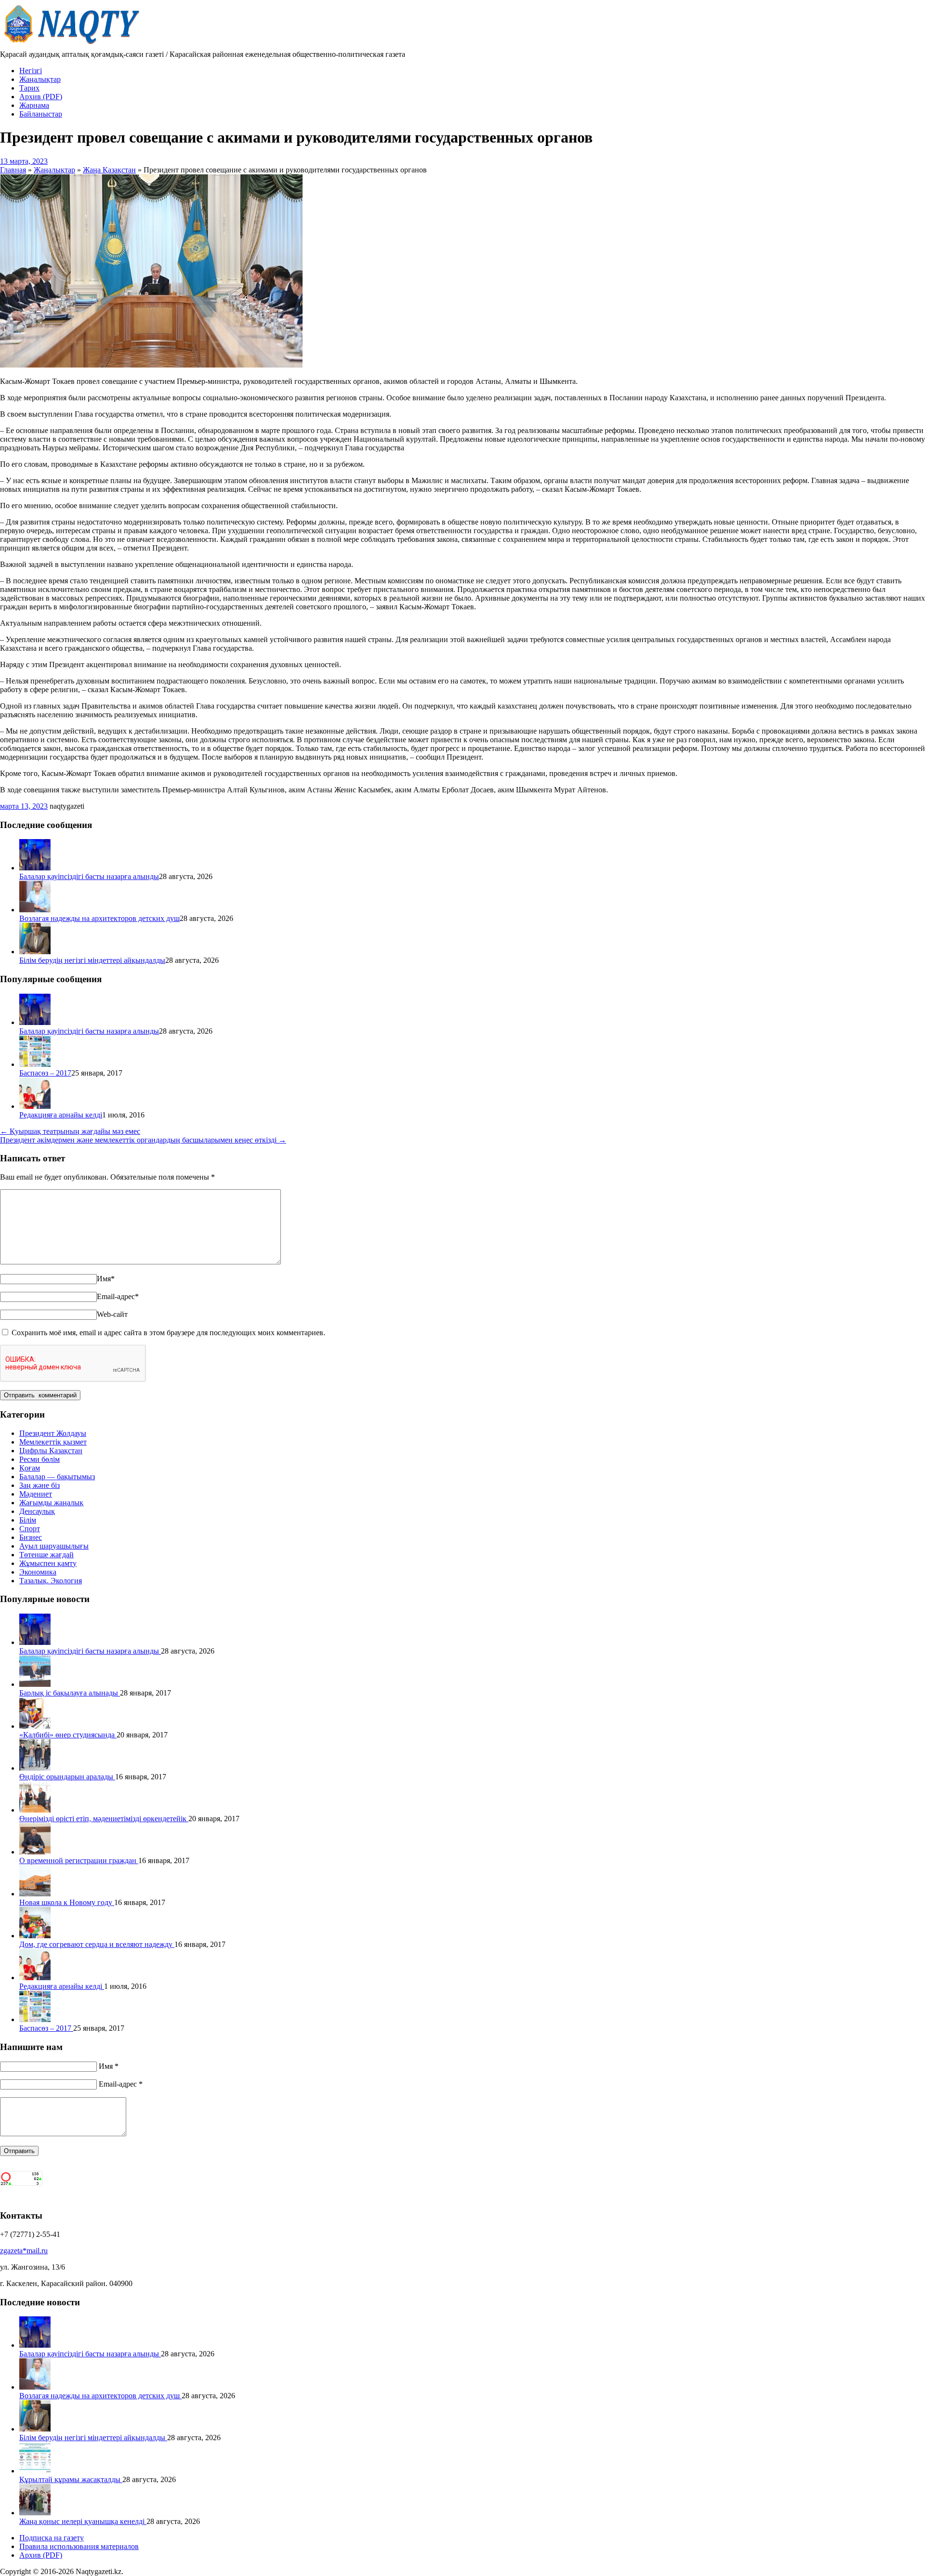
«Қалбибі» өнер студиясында (68, 1735)
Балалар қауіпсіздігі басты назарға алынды (89, 876)
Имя (106, 1279)
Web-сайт (112, 1314)
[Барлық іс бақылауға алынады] (35, 1684)
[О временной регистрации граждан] (35, 1852)
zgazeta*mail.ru (24, 2251)
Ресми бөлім (40, 1459)
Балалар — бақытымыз (57, 1477)
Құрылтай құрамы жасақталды (71, 2479)
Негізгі (31, 71)
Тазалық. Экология (51, 1581)
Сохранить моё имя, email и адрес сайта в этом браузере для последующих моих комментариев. (168, 1333)
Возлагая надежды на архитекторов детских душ (99, 918)
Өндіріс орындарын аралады (67, 1777)
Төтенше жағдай (46, 1555)
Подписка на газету (52, 2538)
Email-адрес (118, 1296)
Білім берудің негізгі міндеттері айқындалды (92, 960)
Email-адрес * (121, 2084)
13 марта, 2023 (24, 161)
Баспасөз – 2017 (45, 1073)
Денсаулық (37, 1511)
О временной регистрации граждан (79, 1860)
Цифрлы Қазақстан (51, 1451)
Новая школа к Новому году (67, 1902)
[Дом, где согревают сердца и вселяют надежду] (35, 1936)
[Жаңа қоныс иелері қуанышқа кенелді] (35, 2513)
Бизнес (31, 1537)
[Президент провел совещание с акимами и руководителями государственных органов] (151, 365)
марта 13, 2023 (24, 806)
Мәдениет (36, 1494)
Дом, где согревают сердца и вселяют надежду (97, 1944)
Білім (28, 1520)
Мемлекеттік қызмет (53, 1442)
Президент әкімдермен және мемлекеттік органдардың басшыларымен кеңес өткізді (143, 1140)
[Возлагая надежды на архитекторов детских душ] (35, 910)
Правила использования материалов (79, 2546)
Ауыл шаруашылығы (54, 1546)
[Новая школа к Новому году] (35, 1894)
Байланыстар (41, 114)
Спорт (30, 1529)
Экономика (38, 1572)
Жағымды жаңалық (51, 1503)
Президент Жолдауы (53, 1433)
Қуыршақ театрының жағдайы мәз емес (70, 1131)
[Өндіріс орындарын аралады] (35, 1768)
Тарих (29, 88)
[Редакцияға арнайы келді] (35, 1106)
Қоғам (30, 1468)
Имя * (109, 2066)
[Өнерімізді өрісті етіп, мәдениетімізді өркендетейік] (35, 1810)
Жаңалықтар (40, 79)
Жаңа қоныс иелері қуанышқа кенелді (83, 2521)
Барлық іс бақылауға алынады (70, 1693)
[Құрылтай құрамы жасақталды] (35, 2471)
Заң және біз (40, 1485)
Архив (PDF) (41, 97)
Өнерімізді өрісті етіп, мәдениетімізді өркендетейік (104, 1819)
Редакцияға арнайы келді (61, 1115)
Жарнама (34, 105)
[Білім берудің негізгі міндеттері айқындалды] (35, 952)
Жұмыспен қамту (48, 1563)
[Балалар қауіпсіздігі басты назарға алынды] (35, 868)
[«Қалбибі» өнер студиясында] (35, 1726)
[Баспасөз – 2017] (35, 1064)
